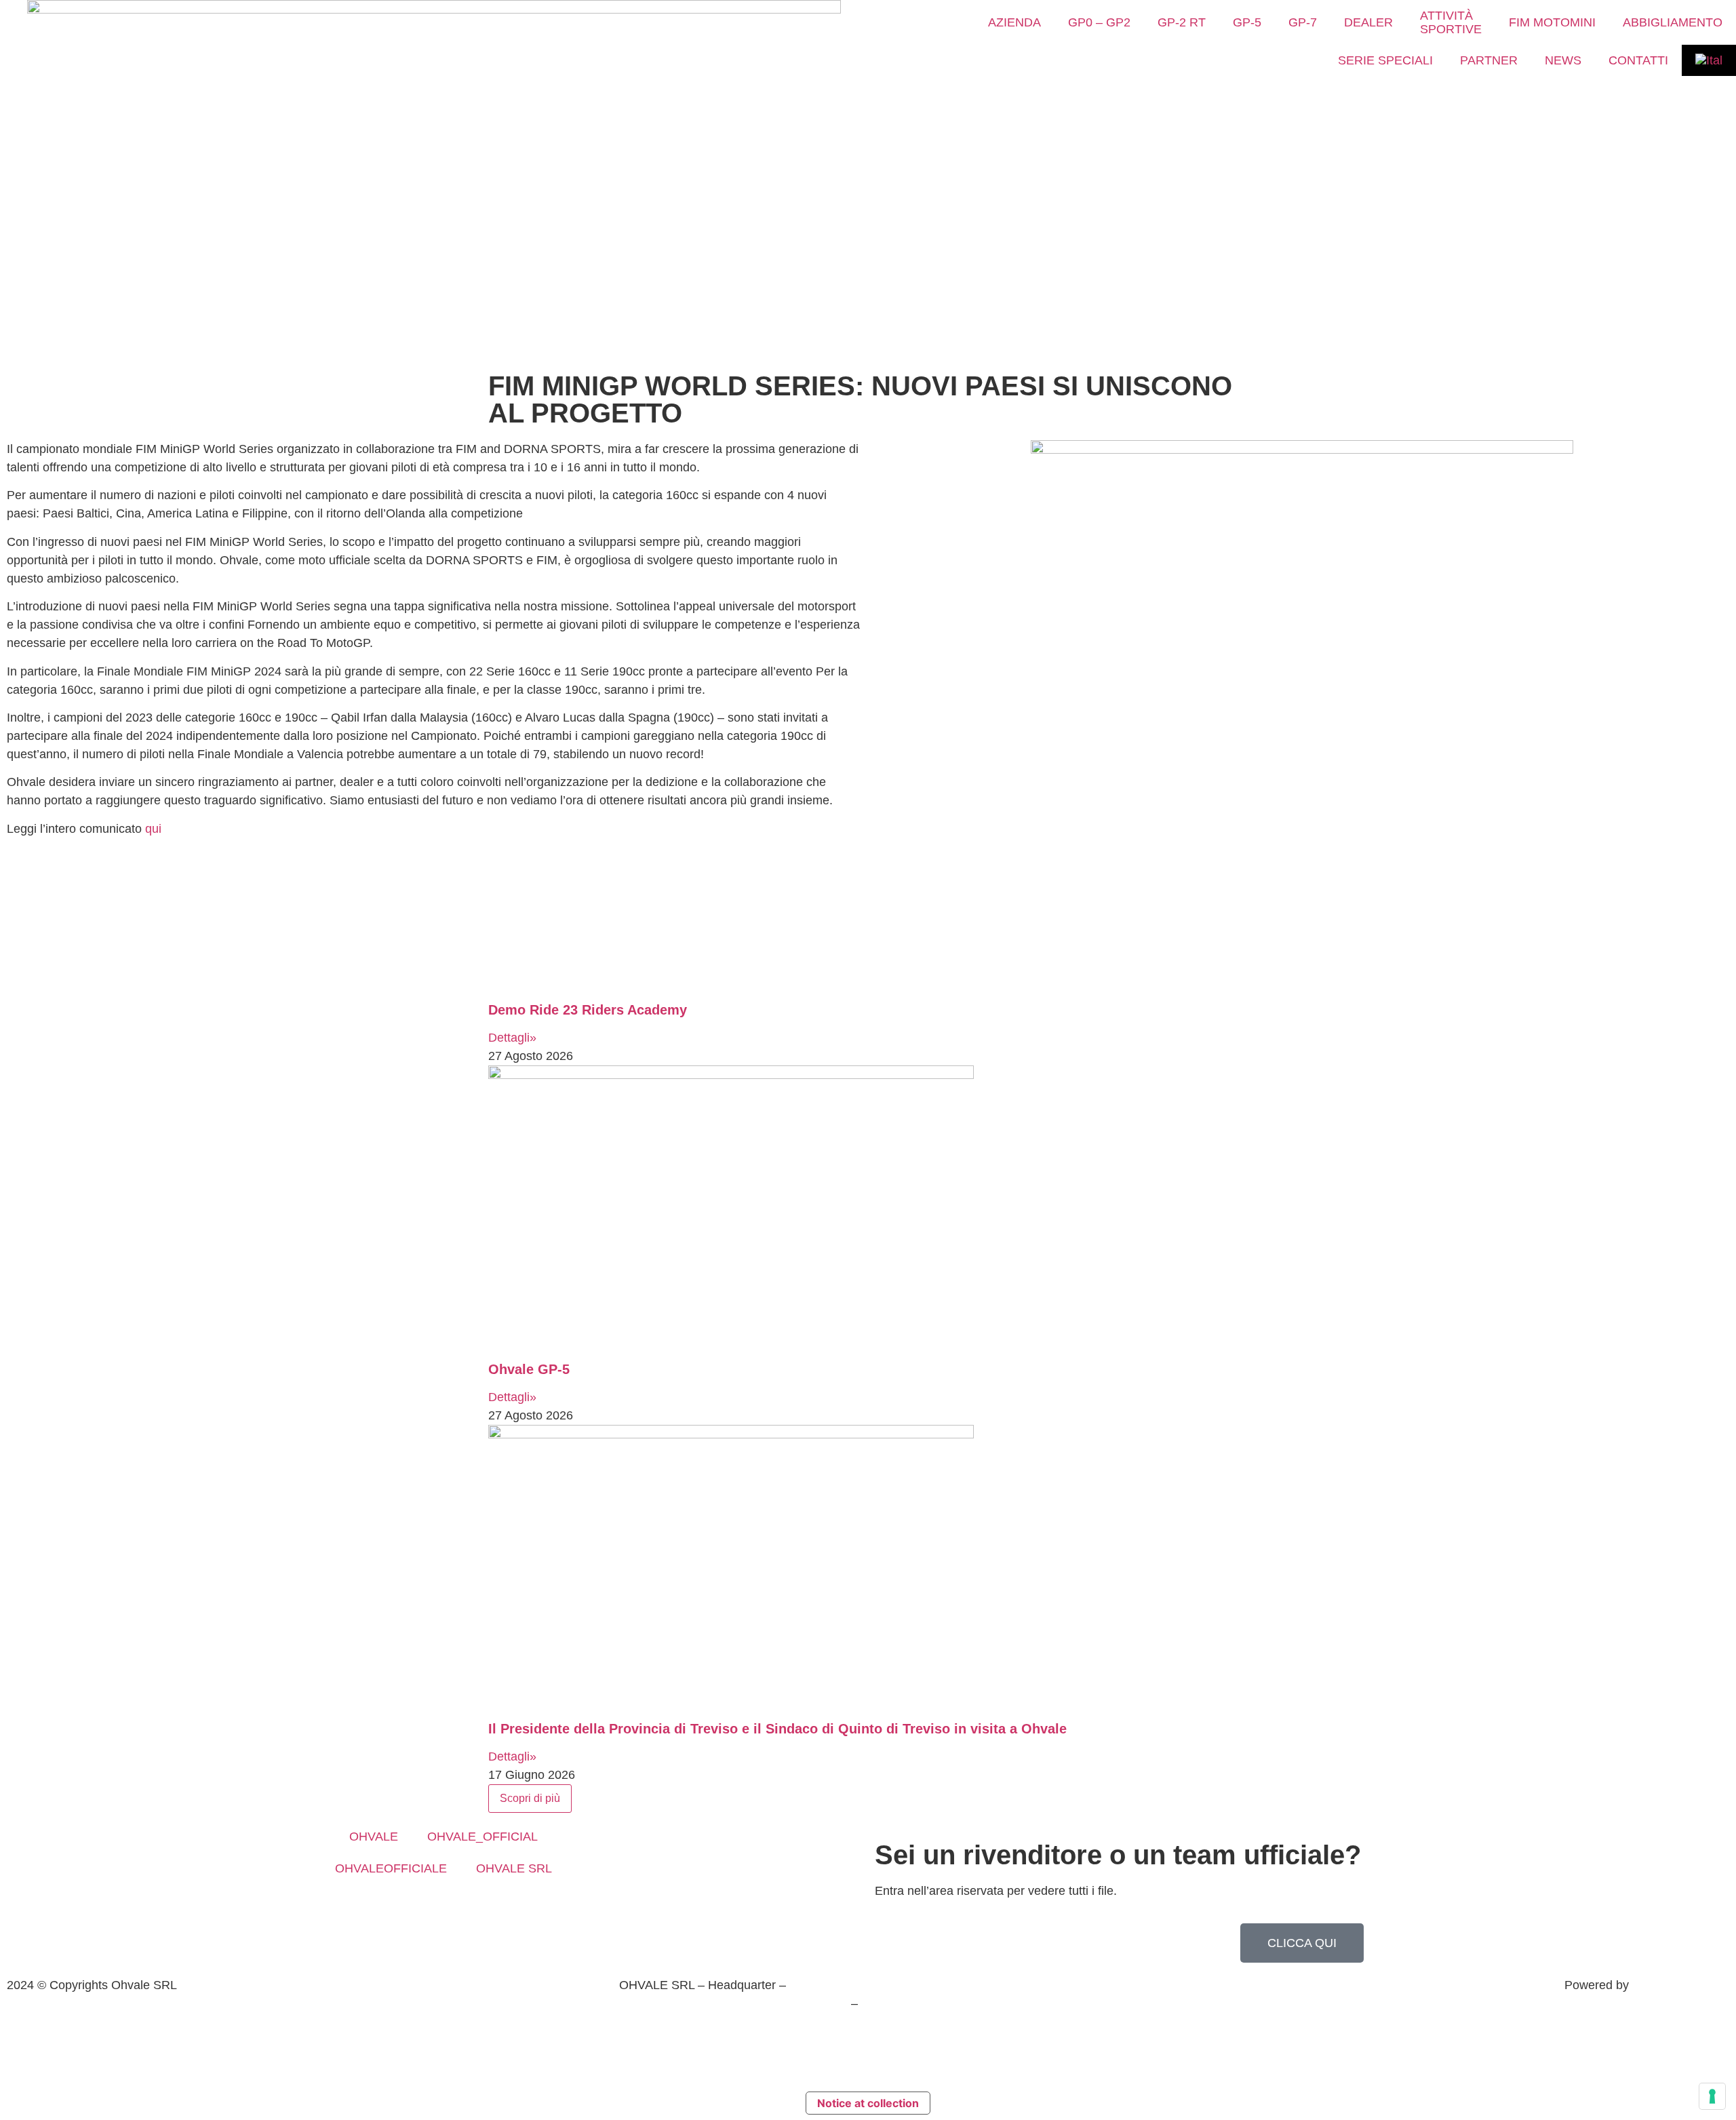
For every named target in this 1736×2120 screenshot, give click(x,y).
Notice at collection (868, 2103)
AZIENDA (1014, 22)
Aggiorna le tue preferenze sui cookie (868, 2061)
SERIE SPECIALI (1385, 60)
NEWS (1563, 60)
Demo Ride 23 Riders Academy (588, 1010)
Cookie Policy (912, 2032)
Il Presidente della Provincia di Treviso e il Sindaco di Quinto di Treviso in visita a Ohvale (777, 1729)
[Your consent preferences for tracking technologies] (1712, 2096)
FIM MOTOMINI (1552, 22)
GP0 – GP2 (1099, 22)
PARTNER (1489, 60)
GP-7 (1303, 22)
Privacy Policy (824, 2032)
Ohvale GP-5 (529, 1369)
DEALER (1368, 22)
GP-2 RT (1182, 22)
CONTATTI (1638, 60)
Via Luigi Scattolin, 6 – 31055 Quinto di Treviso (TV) (929, 1985)
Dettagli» (512, 1038)
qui (153, 829)
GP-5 (1247, 22)
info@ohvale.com (908, 2003)
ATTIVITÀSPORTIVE (1451, 22)
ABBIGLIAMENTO (1673, 22)
